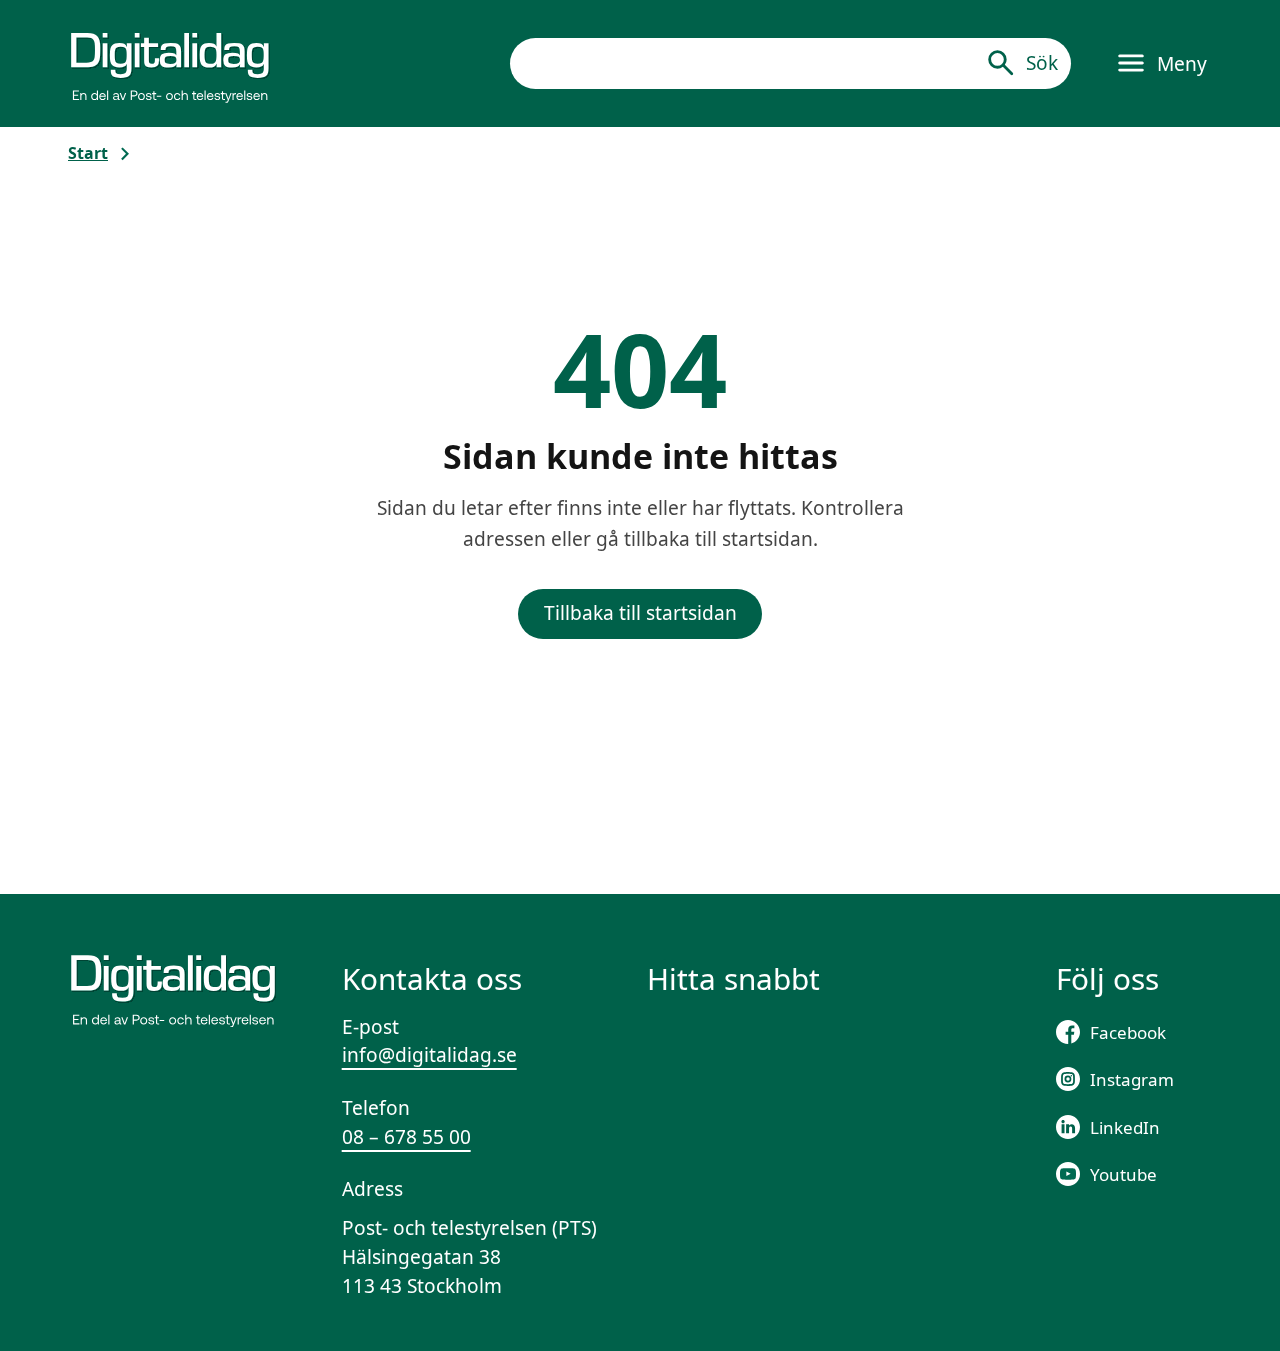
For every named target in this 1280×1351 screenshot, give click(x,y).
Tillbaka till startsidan (640, 613)
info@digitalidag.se (429, 1055)
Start (88, 153)
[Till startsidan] (170, 63)
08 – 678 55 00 (406, 1137)
